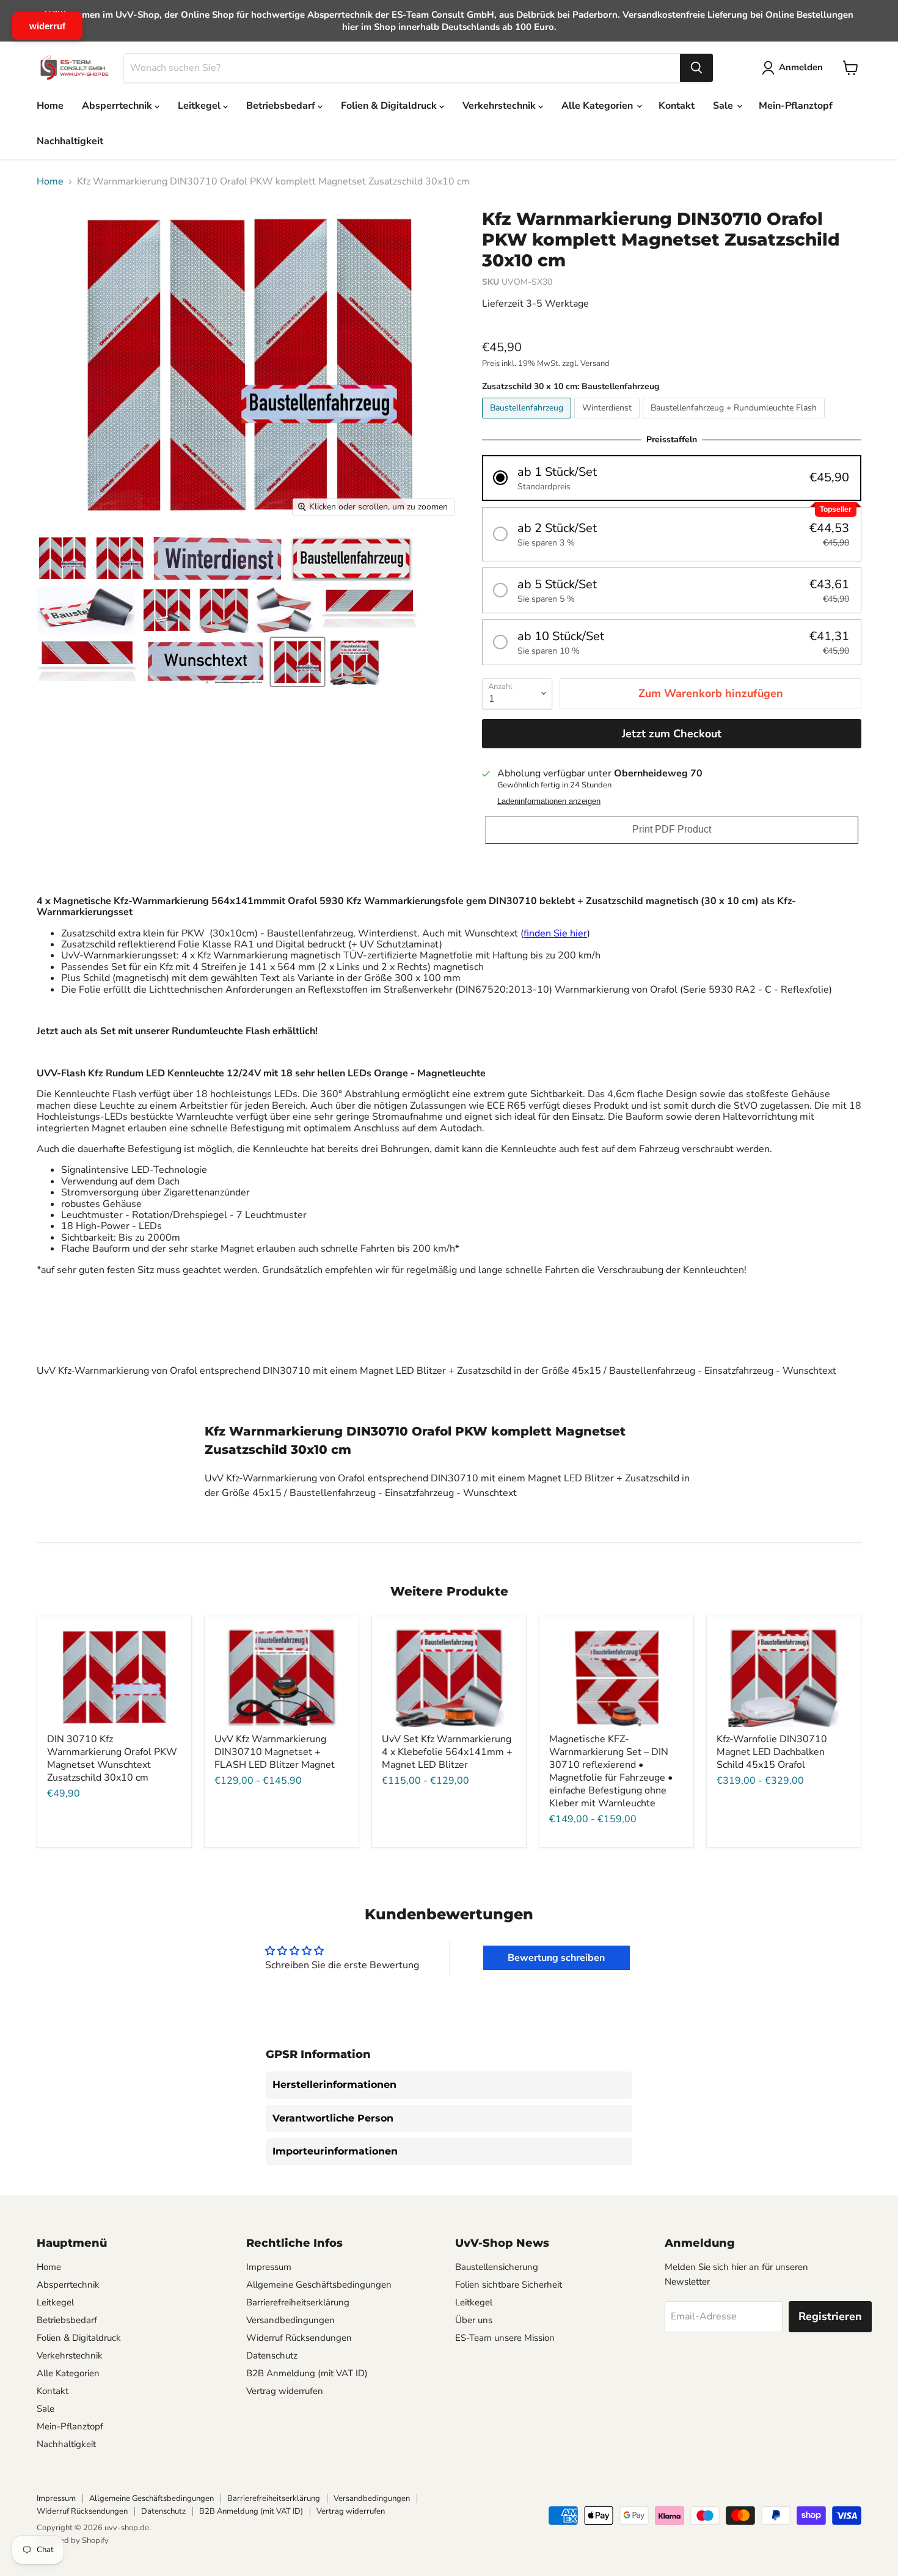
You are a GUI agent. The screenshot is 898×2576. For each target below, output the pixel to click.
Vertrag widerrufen (285, 2391)
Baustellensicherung (497, 2267)
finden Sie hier (555, 933)
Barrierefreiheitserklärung (298, 2302)
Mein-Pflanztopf (796, 106)
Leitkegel (200, 106)
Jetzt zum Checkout (672, 734)
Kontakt (677, 106)
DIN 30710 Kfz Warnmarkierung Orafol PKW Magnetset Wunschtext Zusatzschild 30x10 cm (112, 1758)
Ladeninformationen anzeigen (549, 801)
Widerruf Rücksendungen (299, 2338)
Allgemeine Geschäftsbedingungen (319, 2285)
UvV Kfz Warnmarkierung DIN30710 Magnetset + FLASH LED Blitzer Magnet (275, 1752)
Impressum (269, 2267)
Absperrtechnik (118, 106)
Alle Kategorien (598, 106)
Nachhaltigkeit (70, 141)
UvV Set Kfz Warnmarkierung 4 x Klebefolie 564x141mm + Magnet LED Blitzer (447, 1752)
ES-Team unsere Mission (505, 2338)
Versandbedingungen (290, 2320)
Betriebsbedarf (282, 106)
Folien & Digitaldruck (390, 106)
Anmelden (801, 67)
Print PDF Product (672, 829)
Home (50, 106)
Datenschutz (272, 2355)
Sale (724, 106)
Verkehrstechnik (500, 106)
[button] (672, 478)
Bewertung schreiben (556, 1958)
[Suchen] (696, 68)
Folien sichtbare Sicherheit (509, 2285)
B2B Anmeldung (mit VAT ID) (307, 2373)
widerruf (47, 26)
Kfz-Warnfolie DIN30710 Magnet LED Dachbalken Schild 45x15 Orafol (772, 1752)
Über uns (474, 2320)
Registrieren (830, 2316)
